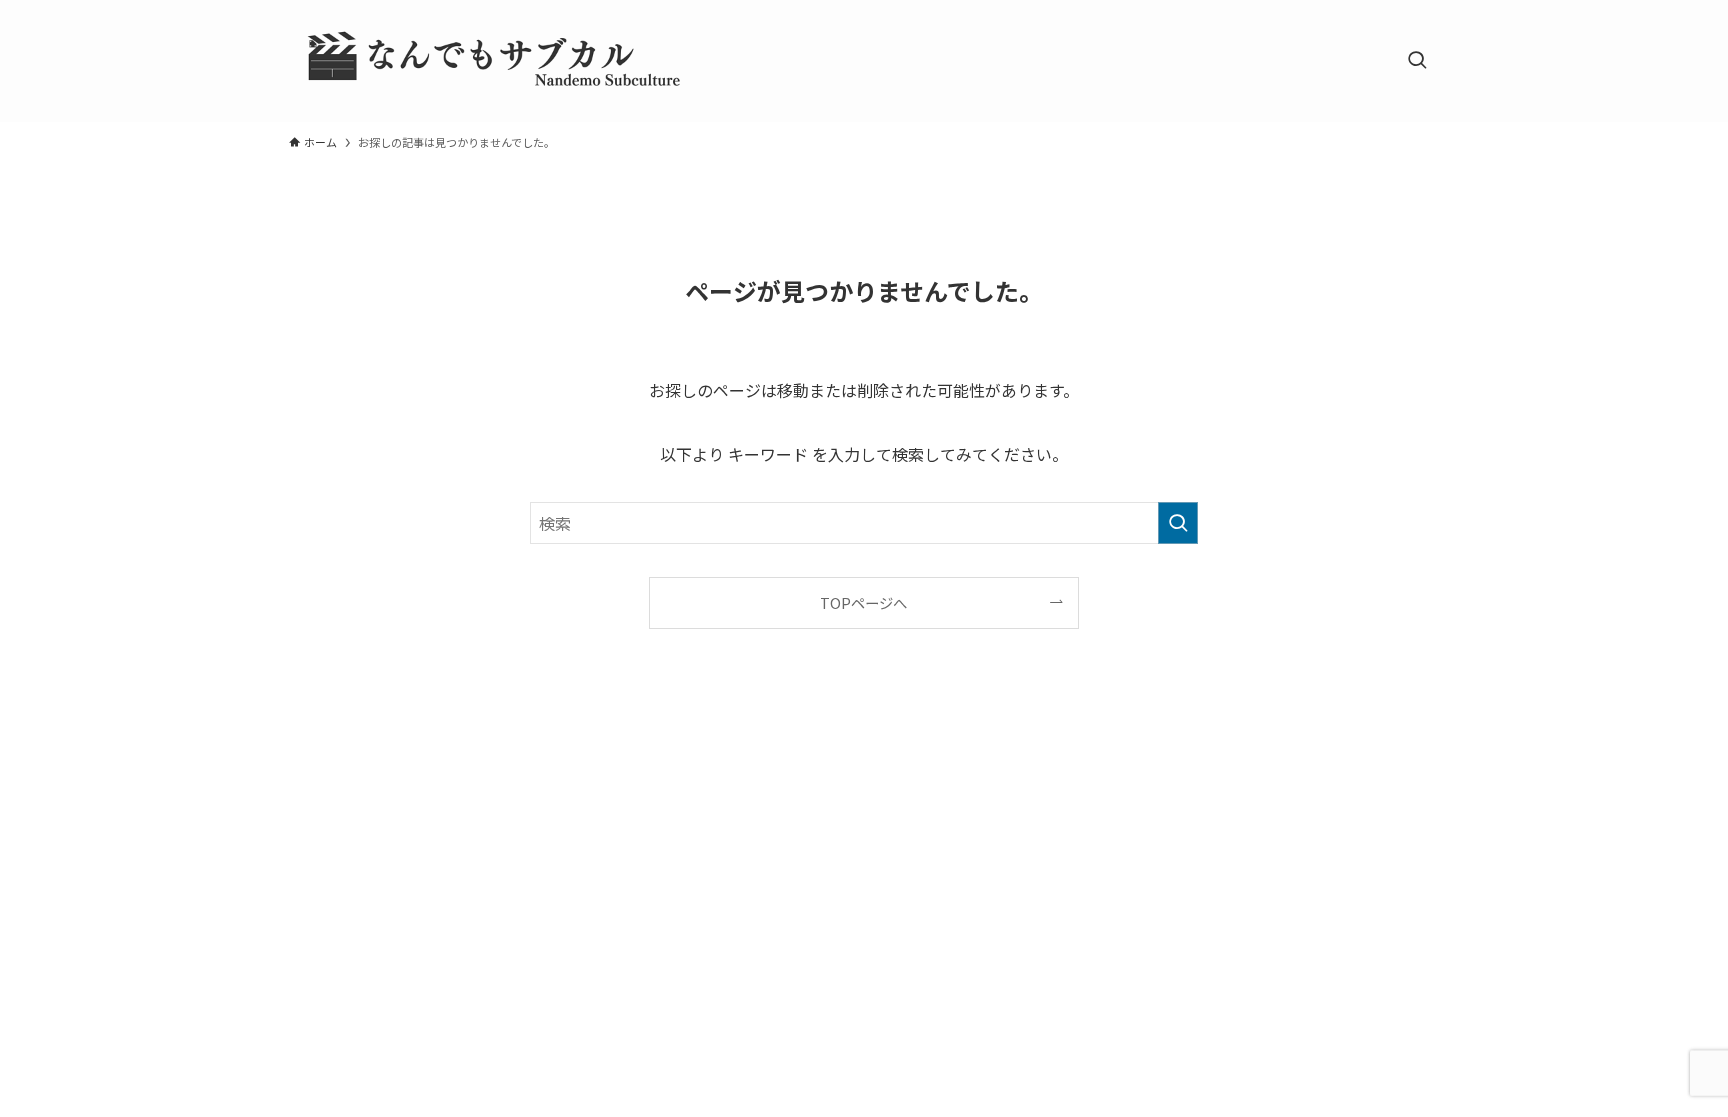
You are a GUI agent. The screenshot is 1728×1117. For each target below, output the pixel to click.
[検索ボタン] (1417, 61)
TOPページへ (863, 602)
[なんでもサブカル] (489, 61)
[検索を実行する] (1178, 523)
